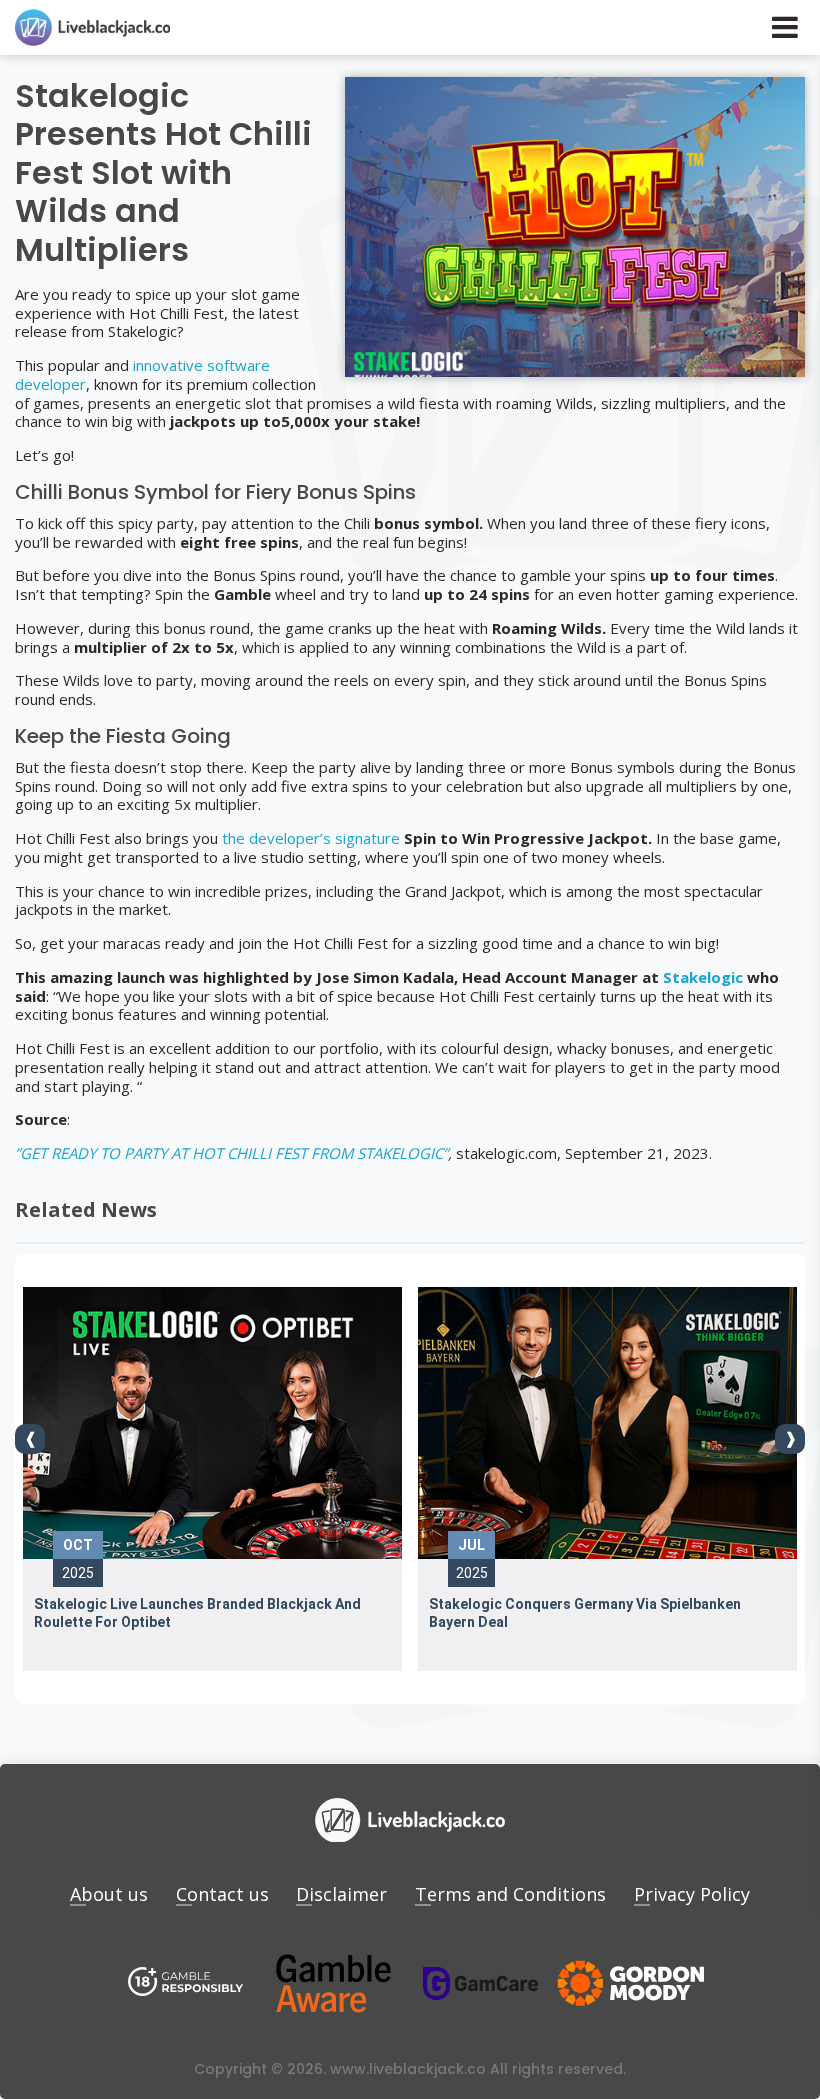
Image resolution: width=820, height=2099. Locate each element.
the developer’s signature (311, 838)
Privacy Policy (692, 1894)
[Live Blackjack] (186, 1983)
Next (790, 1439)
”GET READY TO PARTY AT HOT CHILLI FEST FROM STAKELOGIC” (231, 1153)
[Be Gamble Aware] (333, 1983)
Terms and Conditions (510, 1894)
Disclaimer (341, 1894)
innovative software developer (142, 374)
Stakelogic (703, 977)
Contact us (222, 1894)
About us (109, 1894)
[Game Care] (481, 1983)
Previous (30, 1439)
